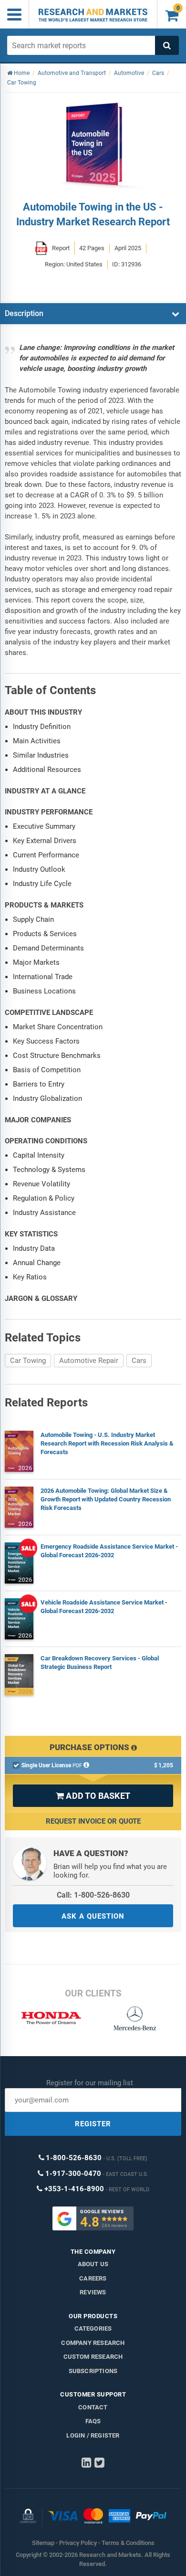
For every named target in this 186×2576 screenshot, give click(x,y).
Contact (93, 2407)
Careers (93, 2278)
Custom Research (93, 2357)
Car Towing (28, 1361)
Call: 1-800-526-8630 (93, 1895)
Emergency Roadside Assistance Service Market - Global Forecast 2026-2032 (109, 1551)
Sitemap (43, 2543)
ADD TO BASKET (93, 1796)
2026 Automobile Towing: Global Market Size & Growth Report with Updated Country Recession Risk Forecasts (106, 1499)
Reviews (93, 2292)
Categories (93, 2328)
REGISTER (93, 2124)
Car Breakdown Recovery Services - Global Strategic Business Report (100, 1663)
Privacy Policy (78, 2543)
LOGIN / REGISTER (93, 2435)
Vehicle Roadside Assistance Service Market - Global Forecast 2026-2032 (104, 1607)
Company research (93, 2343)
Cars (139, 1361)
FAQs (93, 2421)
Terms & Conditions (128, 2543)
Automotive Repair (89, 1361)
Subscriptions (93, 2371)
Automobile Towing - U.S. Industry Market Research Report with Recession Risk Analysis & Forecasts (107, 1443)
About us (93, 2264)
